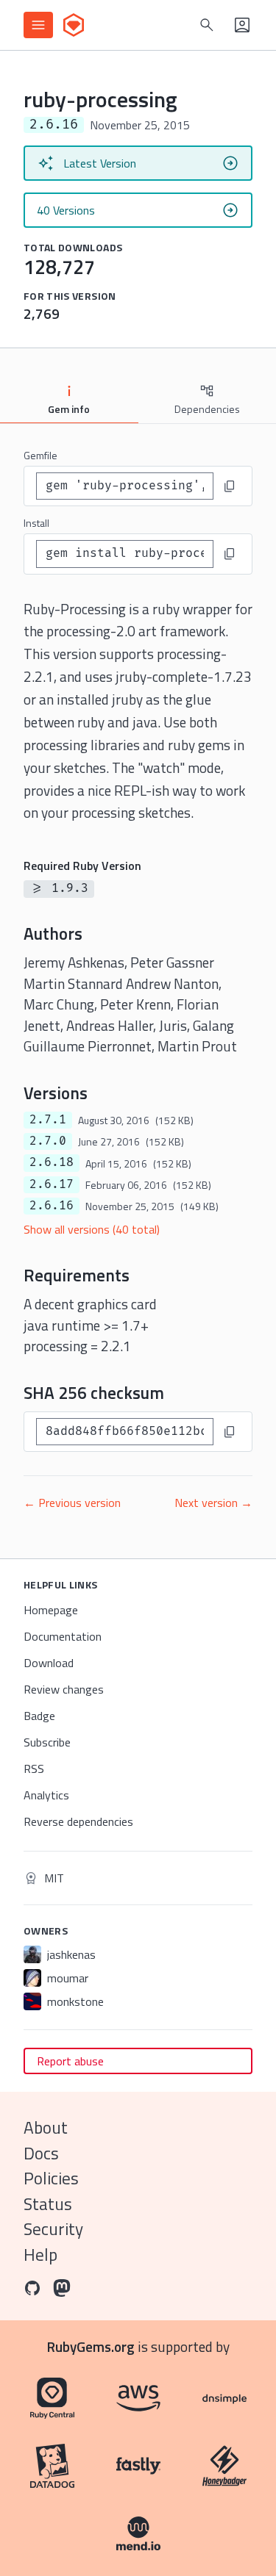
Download (49, 1663)
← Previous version (72, 1503)
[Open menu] (38, 25)
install (36, 523)
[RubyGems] (74, 25)
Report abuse (70, 2061)
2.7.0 (48, 1141)
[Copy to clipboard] (230, 486)
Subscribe (47, 1742)
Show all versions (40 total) (92, 1229)
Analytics (46, 1795)
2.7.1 (48, 1120)
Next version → (213, 1503)
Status (48, 2204)
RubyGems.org (91, 2346)
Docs (41, 2153)
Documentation (63, 1636)
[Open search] (207, 25)
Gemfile (40, 455)
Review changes (64, 1689)
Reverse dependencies (78, 1821)
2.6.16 (52, 1206)
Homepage (51, 1610)
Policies (51, 2178)
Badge (39, 1716)
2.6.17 (52, 1184)
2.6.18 (52, 1162)
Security (53, 2229)
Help (40, 2255)
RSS (34, 1769)
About (46, 2127)
